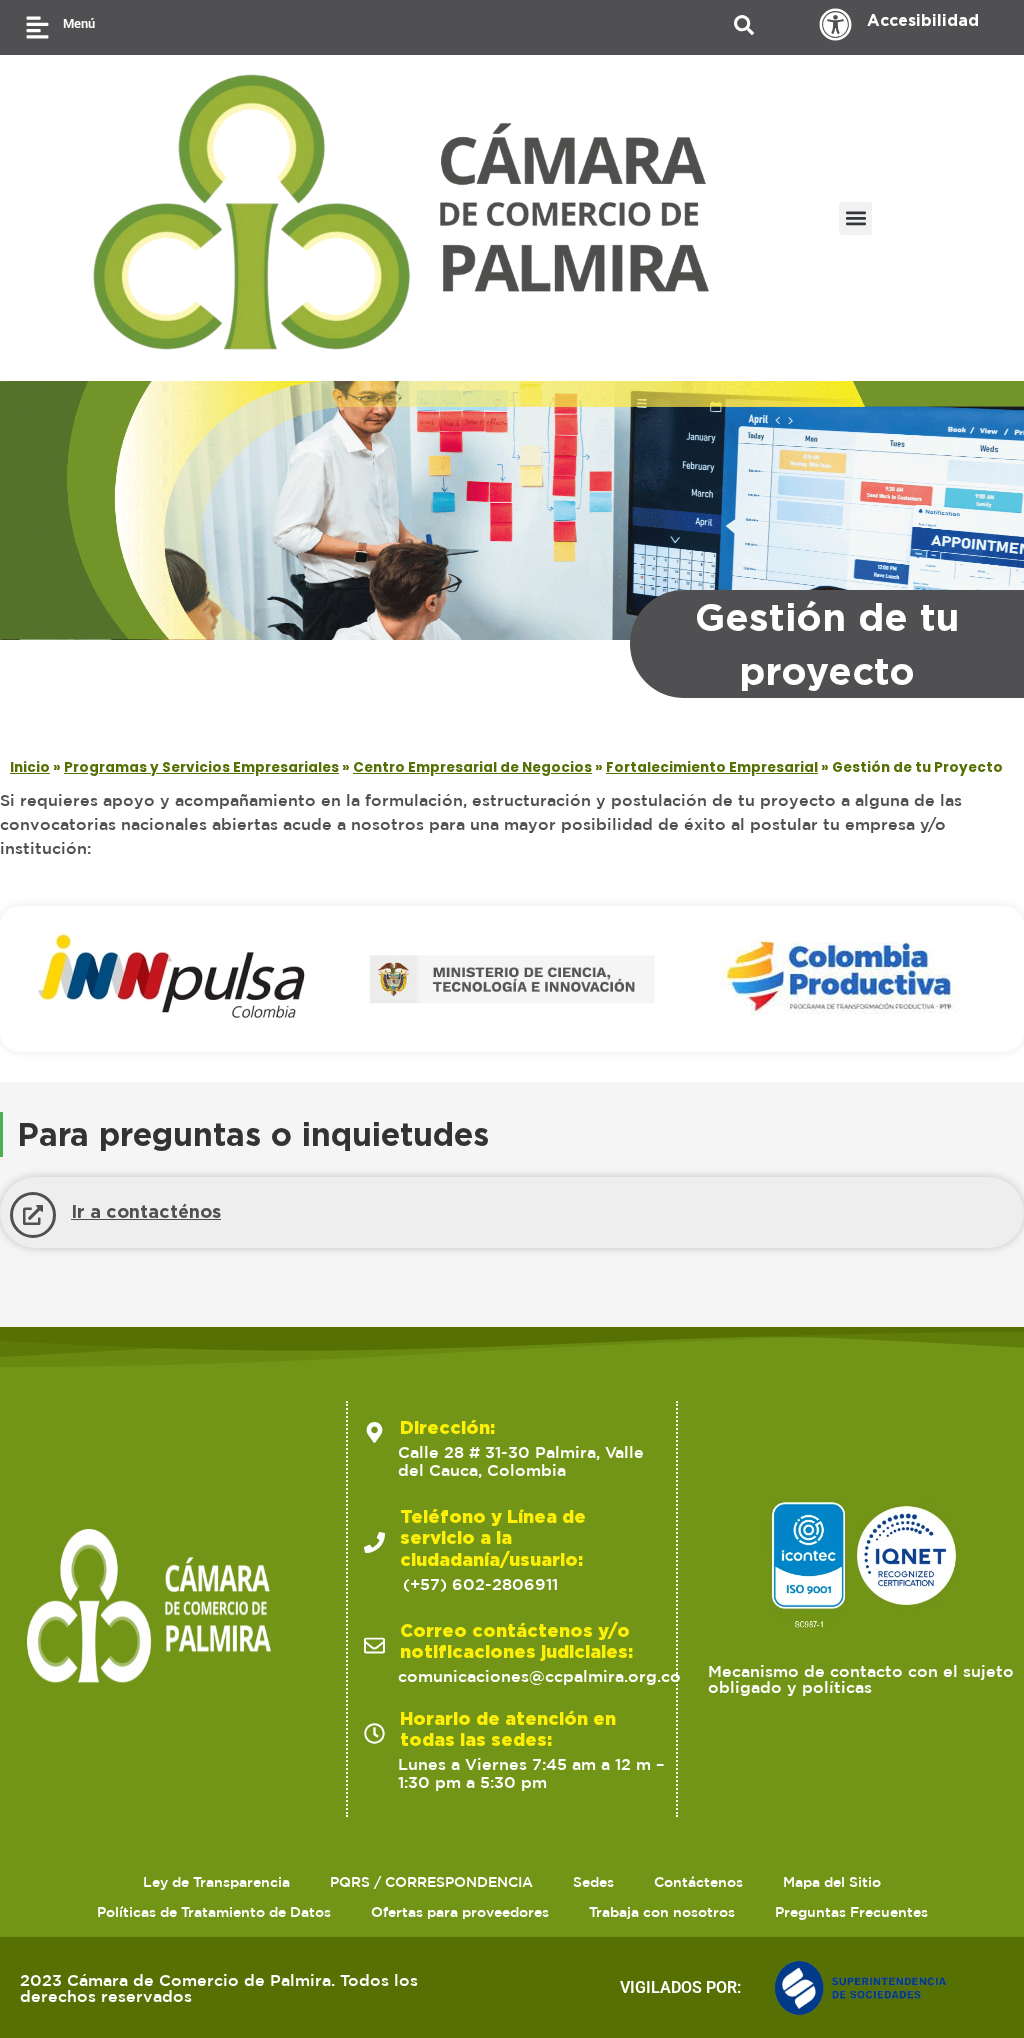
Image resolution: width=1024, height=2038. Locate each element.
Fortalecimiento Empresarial (712, 767)
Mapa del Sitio (832, 1882)
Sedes (593, 1882)
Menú (79, 23)
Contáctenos (698, 1882)
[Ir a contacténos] (33, 1215)
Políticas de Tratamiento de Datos (214, 1912)
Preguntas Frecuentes (851, 1912)
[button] (855, 218)
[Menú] (37, 27)
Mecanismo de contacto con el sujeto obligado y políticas (861, 1679)
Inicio (30, 767)
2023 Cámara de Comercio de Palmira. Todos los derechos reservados (219, 1988)
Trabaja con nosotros (662, 1912)
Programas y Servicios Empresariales (201, 767)
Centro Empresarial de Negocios (472, 767)
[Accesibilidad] (835, 24)
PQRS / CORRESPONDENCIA (431, 1882)
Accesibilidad (923, 20)
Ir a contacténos (146, 1211)
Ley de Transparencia (216, 1882)
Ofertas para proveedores (460, 1912)
